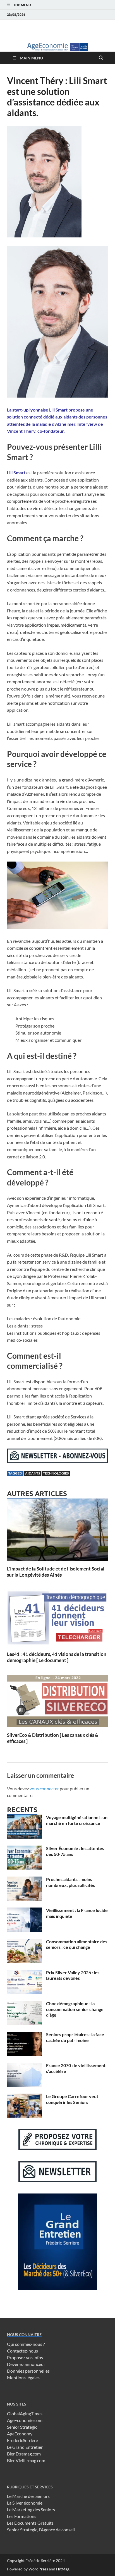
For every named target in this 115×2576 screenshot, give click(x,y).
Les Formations (22, 2516)
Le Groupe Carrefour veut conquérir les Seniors (72, 2099)
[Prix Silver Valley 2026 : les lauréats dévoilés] (24, 1973)
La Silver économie (25, 2503)
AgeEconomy (20, 2434)
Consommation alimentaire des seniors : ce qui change (77, 1944)
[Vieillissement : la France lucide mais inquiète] (24, 1911)
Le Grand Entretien (25, 2447)
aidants (33, 1473)
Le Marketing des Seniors (31, 2509)
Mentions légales (23, 2377)
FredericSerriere (22, 2440)
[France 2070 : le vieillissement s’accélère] (24, 2066)
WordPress (38, 2569)
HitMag (63, 2569)
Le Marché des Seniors (28, 2496)
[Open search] (101, 58)
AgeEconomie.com (25, 2420)
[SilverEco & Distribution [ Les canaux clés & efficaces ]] (57, 1703)
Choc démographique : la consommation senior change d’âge (75, 2009)
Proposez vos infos (25, 2357)
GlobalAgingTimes (25, 2413)
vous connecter (44, 1789)
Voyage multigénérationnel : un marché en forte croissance (77, 1820)
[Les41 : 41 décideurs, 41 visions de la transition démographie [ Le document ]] (57, 1619)
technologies (56, 1473)
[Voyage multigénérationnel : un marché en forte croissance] (24, 1818)
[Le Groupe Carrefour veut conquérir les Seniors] (24, 2097)
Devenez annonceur (26, 2364)
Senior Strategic (22, 2427)
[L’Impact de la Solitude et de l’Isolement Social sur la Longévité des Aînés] (57, 1531)
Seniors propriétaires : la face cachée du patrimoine (75, 2037)
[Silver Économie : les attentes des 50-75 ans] (24, 1849)
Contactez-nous (22, 2351)
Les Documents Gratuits (30, 2523)
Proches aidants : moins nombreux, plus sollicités (70, 1882)
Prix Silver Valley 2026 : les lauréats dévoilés (73, 1975)
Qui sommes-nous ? (26, 2344)
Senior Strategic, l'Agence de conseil (41, 2530)
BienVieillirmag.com (26, 2460)
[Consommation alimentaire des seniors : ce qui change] (24, 1942)
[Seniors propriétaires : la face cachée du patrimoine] (24, 2035)
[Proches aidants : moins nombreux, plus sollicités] (24, 1880)
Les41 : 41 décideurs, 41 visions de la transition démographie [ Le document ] (57, 1657)
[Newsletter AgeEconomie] (57, 1461)
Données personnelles (28, 2371)
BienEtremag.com (24, 2454)
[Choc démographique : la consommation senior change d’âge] (24, 2004)
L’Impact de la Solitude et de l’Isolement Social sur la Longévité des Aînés (56, 1572)
